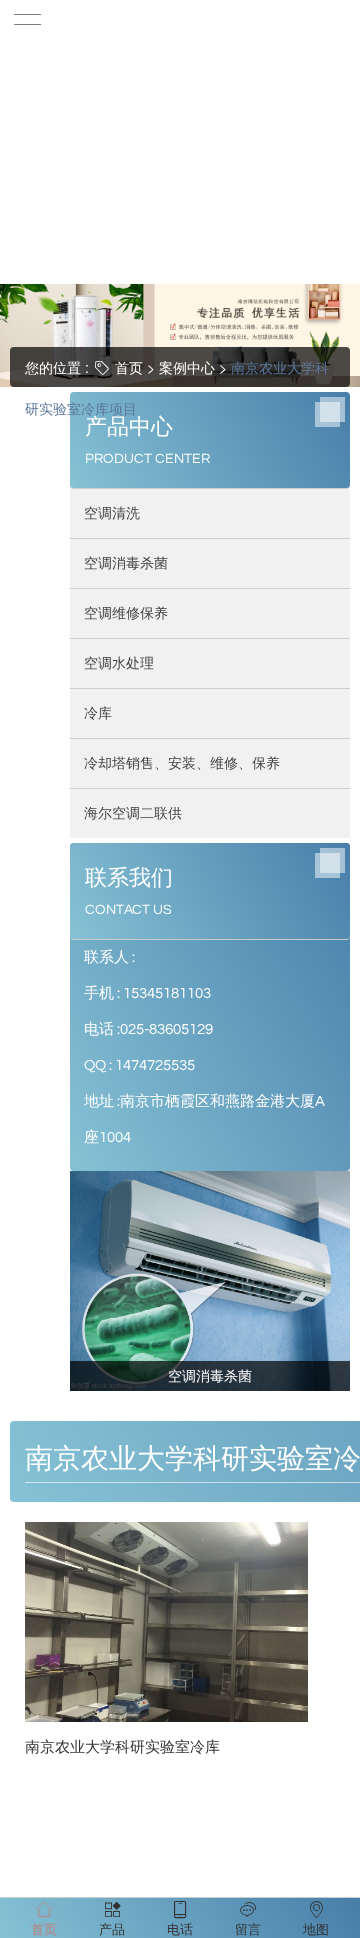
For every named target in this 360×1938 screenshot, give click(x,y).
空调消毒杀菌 (126, 562)
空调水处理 (119, 662)
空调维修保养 (126, 612)
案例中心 (187, 367)
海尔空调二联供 (133, 812)
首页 (129, 367)
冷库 (98, 712)
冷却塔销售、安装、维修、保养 (182, 762)
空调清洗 (112, 512)
